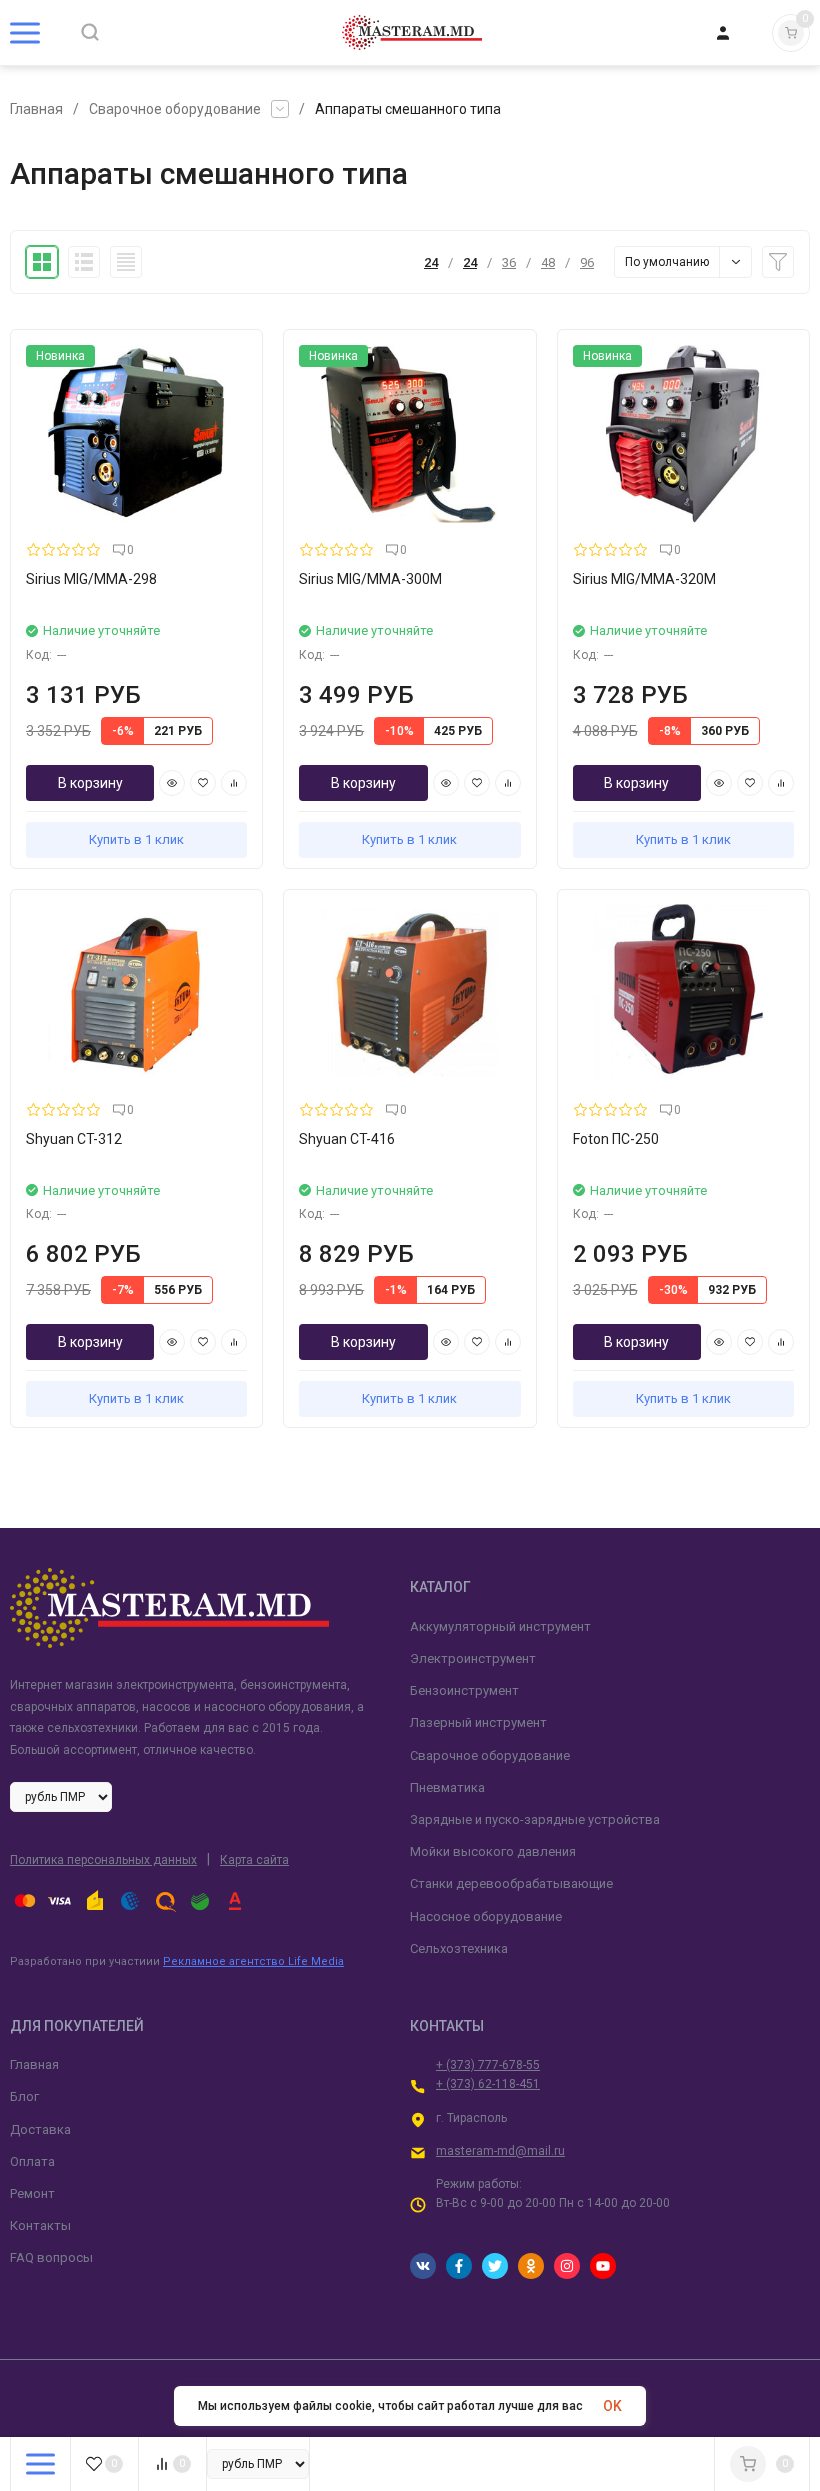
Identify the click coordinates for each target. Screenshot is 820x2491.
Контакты (40, 2225)
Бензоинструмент (464, 1690)
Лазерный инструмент (478, 1722)
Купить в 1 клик (136, 839)
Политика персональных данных (103, 1860)
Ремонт (32, 2193)
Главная (36, 109)
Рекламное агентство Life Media (253, 1961)
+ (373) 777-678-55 (488, 2065)
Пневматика (447, 1787)
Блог (24, 2096)
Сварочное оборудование (175, 109)
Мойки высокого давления (493, 1851)
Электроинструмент (473, 1658)
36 (509, 262)
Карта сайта (254, 1860)
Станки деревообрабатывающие (511, 1883)
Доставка (40, 2129)
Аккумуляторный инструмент (500, 1626)
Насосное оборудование (486, 1916)
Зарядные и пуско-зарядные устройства (535, 1819)
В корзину (90, 783)
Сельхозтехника (459, 1948)
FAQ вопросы (51, 2257)
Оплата (32, 2161)
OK (612, 2406)
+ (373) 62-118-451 (488, 2084)
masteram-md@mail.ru (500, 2151)
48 (548, 262)
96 (587, 262)
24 (431, 262)
